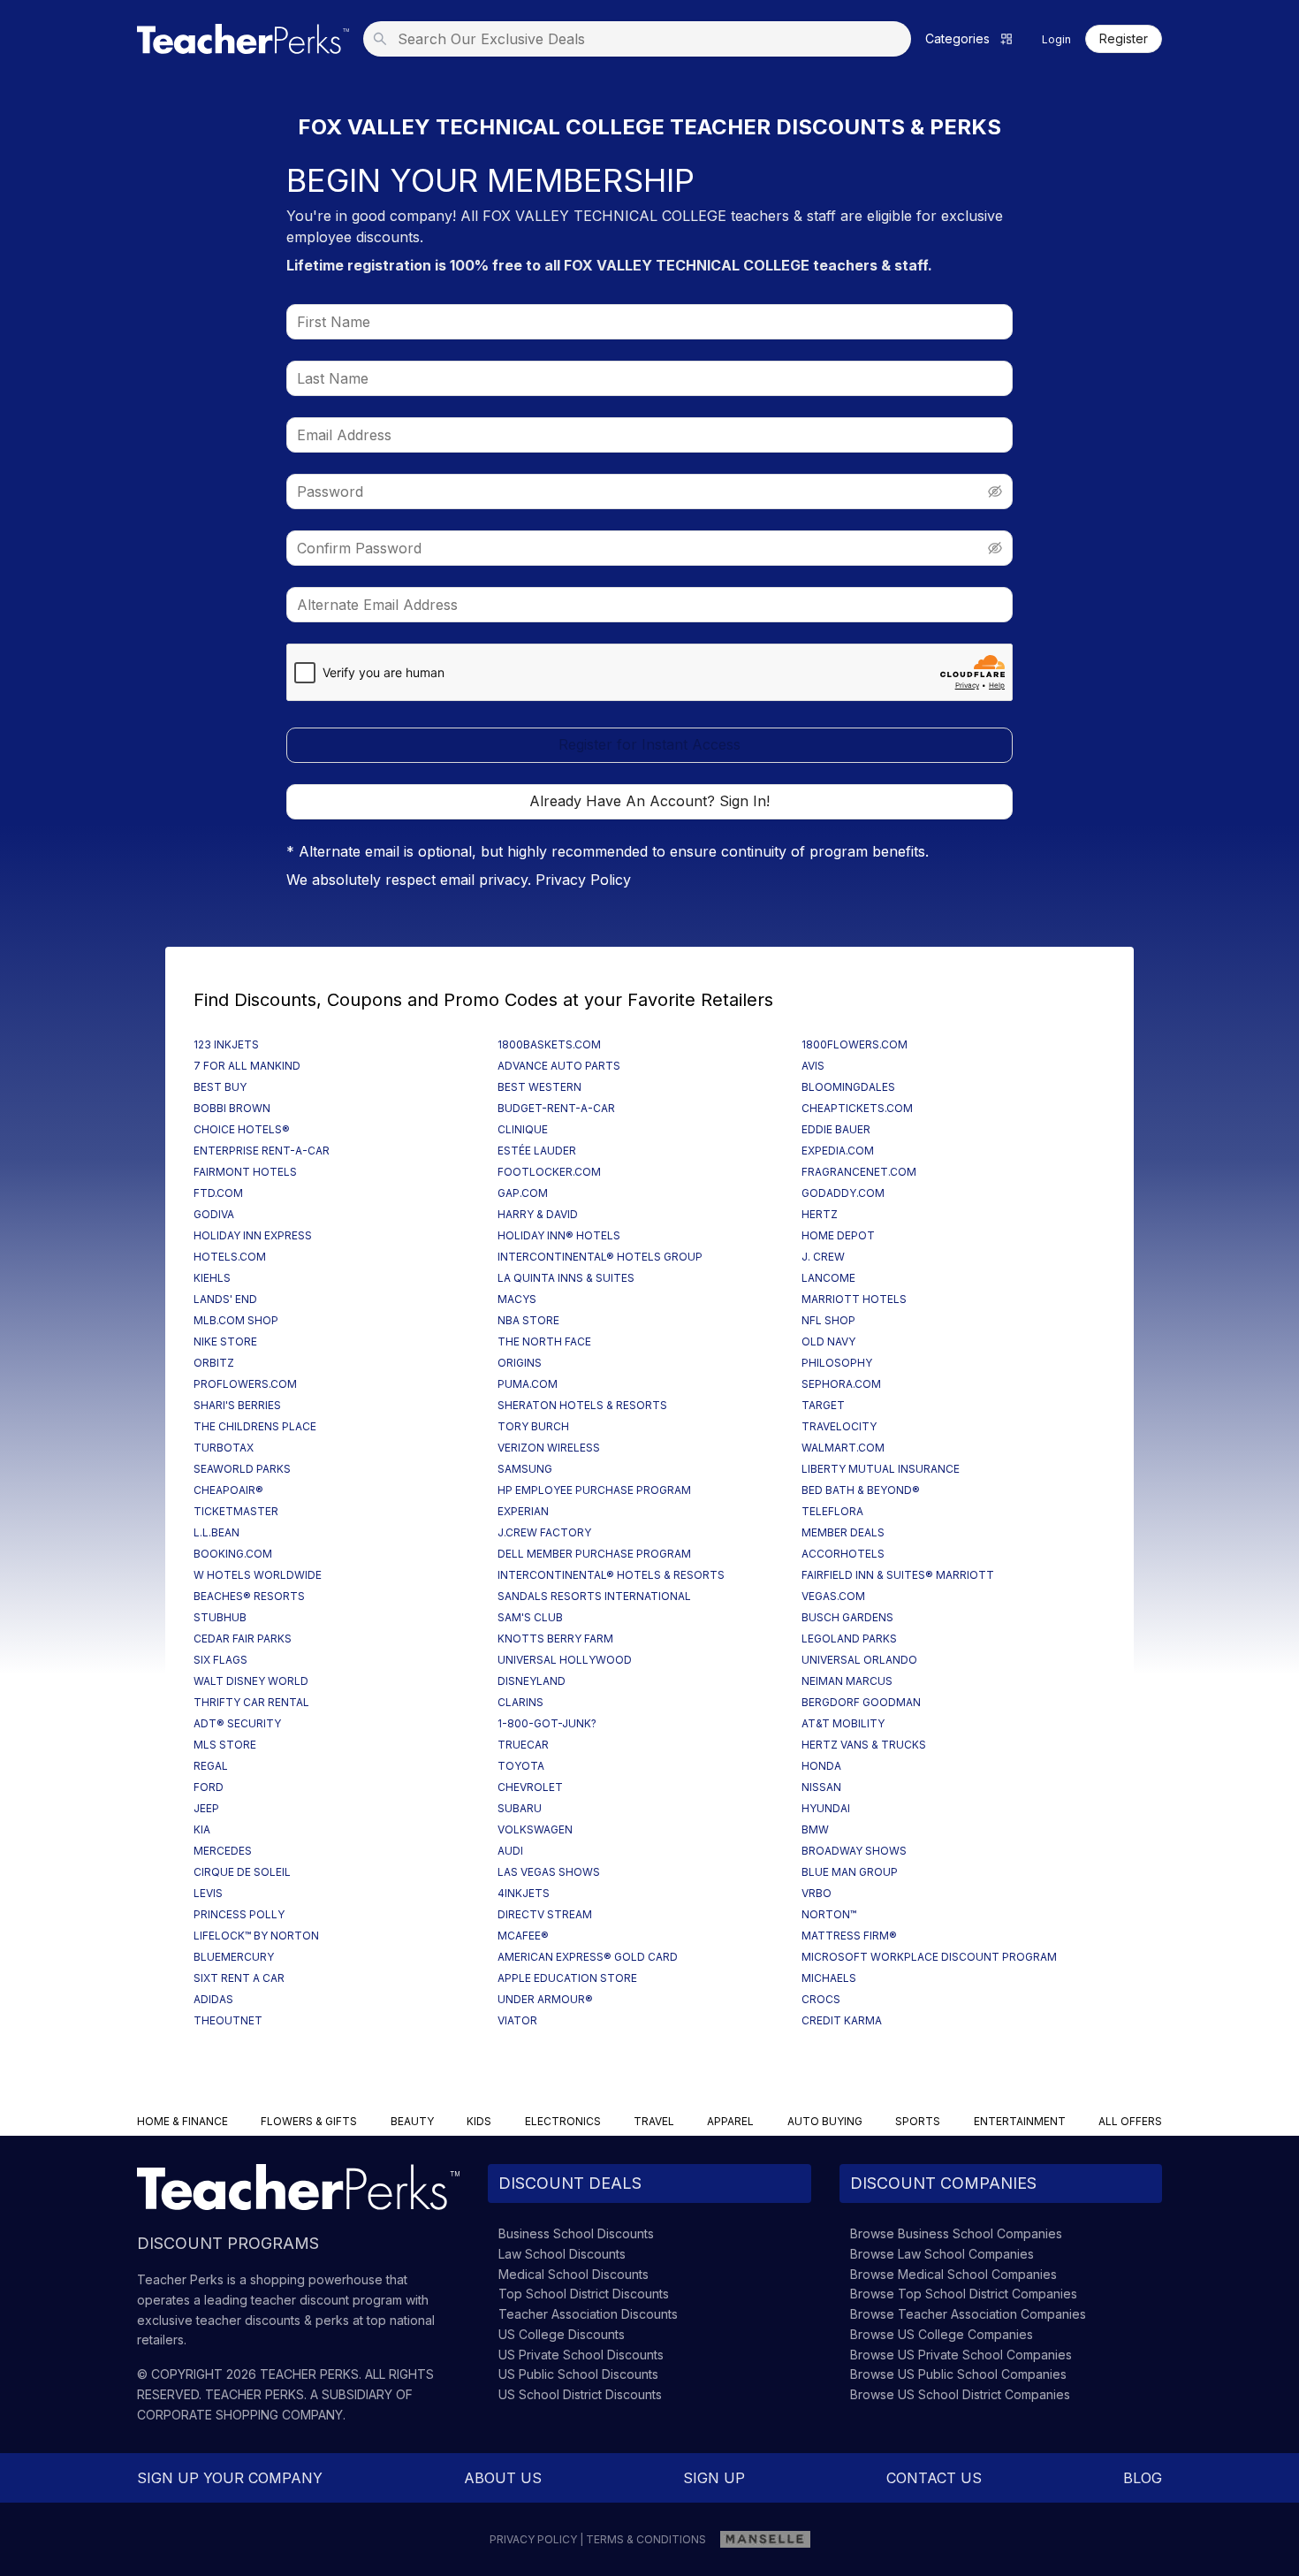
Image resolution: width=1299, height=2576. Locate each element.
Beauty (412, 2121)
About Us (503, 2478)
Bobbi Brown (232, 1108)
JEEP (206, 1808)
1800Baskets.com (549, 1044)
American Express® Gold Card (588, 1957)
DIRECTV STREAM (545, 1914)
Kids (479, 2121)
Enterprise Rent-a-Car (262, 1151)
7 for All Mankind (247, 1066)
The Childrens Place (255, 1426)
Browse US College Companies (942, 2334)
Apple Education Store (567, 1978)
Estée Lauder (537, 1151)
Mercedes (223, 1851)
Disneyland (532, 1681)
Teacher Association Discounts (588, 2314)
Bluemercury (234, 1957)
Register (1124, 39)
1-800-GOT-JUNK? (547, 1723)
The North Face (544, 1341)
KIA (202, 1829)
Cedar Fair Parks (243, 1639)
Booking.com (233, 1554)
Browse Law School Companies (942, 2254)
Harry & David (538, 1214)
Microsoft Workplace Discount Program (929, 1957)
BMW (815, 1829)
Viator (517, 2020)
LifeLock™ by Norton (256, 1936)
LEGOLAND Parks (849, 1639)
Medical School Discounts (574, 2274)
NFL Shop (828, 1320)
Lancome (828, 1278)
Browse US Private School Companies (961, 2355)
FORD (209, 1787)
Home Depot (838, 1235)
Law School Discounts (562, 2254)
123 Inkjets (226, 1044)
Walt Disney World (251, 1681)
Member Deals (843, 1532)
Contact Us (934, 2478)
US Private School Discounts (581, 2355)
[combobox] (642, 39)
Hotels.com (230, 1257)
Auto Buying (825, 2121)
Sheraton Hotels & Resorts (582, 1405)
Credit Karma (842, 2020)
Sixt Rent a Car (239, 1978)
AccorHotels (843, 1554)
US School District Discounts (580, 2394)
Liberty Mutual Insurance (881, 1469)
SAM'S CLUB (530, 1617)
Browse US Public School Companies (958, 2374)
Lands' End (225, 1299)
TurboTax (224, 1448)
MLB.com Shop (236, 1320)
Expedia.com (838, 1151)
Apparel (730, 2121)
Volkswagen (535, 1829)
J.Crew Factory (544, 1532)
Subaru (520, 1808)
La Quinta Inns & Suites (566, 1278)
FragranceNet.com (859, 1172)
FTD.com (218, 1193)
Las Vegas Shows (549, 1872)
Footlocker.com (549, 1172)
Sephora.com (841, 1384)
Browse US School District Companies (960, 2394)
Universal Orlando (859, 1660)
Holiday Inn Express (253, 1235)
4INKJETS (524, 1893)
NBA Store (528, 1320)
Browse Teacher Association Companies (968, 2314)
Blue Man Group (850, 1872)
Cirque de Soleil (242, 1872)
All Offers (1130, 2121)
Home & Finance (182, 2121)
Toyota (521, 1766)
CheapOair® (228, 1490)
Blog (1143, 2478)
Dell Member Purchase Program (594, 1554)
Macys (517, 1299)
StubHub (220, 1617)
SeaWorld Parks (242, 1469)
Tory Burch (533, 1426)
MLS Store (225, 1745)
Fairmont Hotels (245, 1172)
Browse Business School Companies (956, 2233)
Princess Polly (239, 1914)
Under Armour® (545, 1999)
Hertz (820, 1214)
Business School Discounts (576, 2233)
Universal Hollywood (565, 1660)
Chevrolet (530, 1787)
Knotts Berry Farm (555, 1639)
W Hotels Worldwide (258, 1575)
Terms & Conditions (646, 2539)
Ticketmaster (236, 1511)
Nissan (821, 1787)
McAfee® (523, 1936)
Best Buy (220, 1087)
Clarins (520, 1702)
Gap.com (523, 1193)
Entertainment (1020, 2121)
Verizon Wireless (549, 1448)
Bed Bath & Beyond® (861, 1490)
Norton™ (829, 1914)
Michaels (829, 1978)
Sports (918, 2121)
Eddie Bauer (836, 1129)
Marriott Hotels (854, 1299)
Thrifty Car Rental (251, 1702)
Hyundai (826, 1808)
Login (1056, 39)
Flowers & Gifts (309, 2121)
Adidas (213, 1999)
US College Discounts (562, 2334)
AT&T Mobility (843, 1723)
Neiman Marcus (847, 1681)
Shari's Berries (237, 1405)
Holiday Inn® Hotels (559, 1235)
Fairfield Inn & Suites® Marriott (898, 1575)
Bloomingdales (848, 1087)
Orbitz (214, 1363)
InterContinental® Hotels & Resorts (611, 1575)
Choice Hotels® (242, 1129)
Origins (520, 1363)
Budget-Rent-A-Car (556, 1108)
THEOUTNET (228, 2020)
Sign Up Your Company (230, 2478)
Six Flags (220, 1660)
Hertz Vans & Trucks (864, 1745)
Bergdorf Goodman (861, 1702)
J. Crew (823, 1257)
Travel (654, 2121)
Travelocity (839, 1426)
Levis (208, 1893)
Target (823, 1405)
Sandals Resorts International (594, 1596)
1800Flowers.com (855, 1044)
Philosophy (837, 1363)
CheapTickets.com (857, 1108)
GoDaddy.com (843, 1193)
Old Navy (828, 1341)
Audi (510, 1851)
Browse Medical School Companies (953, 2274)
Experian (523, 1511)
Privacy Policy (583, 880)
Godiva (214, 1214)
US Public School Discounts (578, 2374)
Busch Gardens (847, 1617)
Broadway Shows (854, 1851)
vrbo (817, 1893)
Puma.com (528, 1384)
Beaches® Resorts (249, 1596)
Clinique (523, 1129)
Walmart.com (843, 1448)
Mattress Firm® (849, 1936)
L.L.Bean (216, 1532)
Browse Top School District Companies (964, 2294)
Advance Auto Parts (559, 1066)
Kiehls (212, 1278)
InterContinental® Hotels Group (600, 1257)
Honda (821, 1766)
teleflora (832, 1511)
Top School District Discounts (584, 2294)
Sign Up (714, 2478)
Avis (813, 1066)
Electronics (563, 2121)
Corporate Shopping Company (240, 2415)
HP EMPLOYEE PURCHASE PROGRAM (594, 1490)
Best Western (539, 1087)
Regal (211, 1766)
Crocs (821, 1999)
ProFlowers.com (245, 1384)
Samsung (525, 1469)
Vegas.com (833, 1596)
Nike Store (225, 1341)
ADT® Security (237, 1723)
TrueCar (523, 1745)
